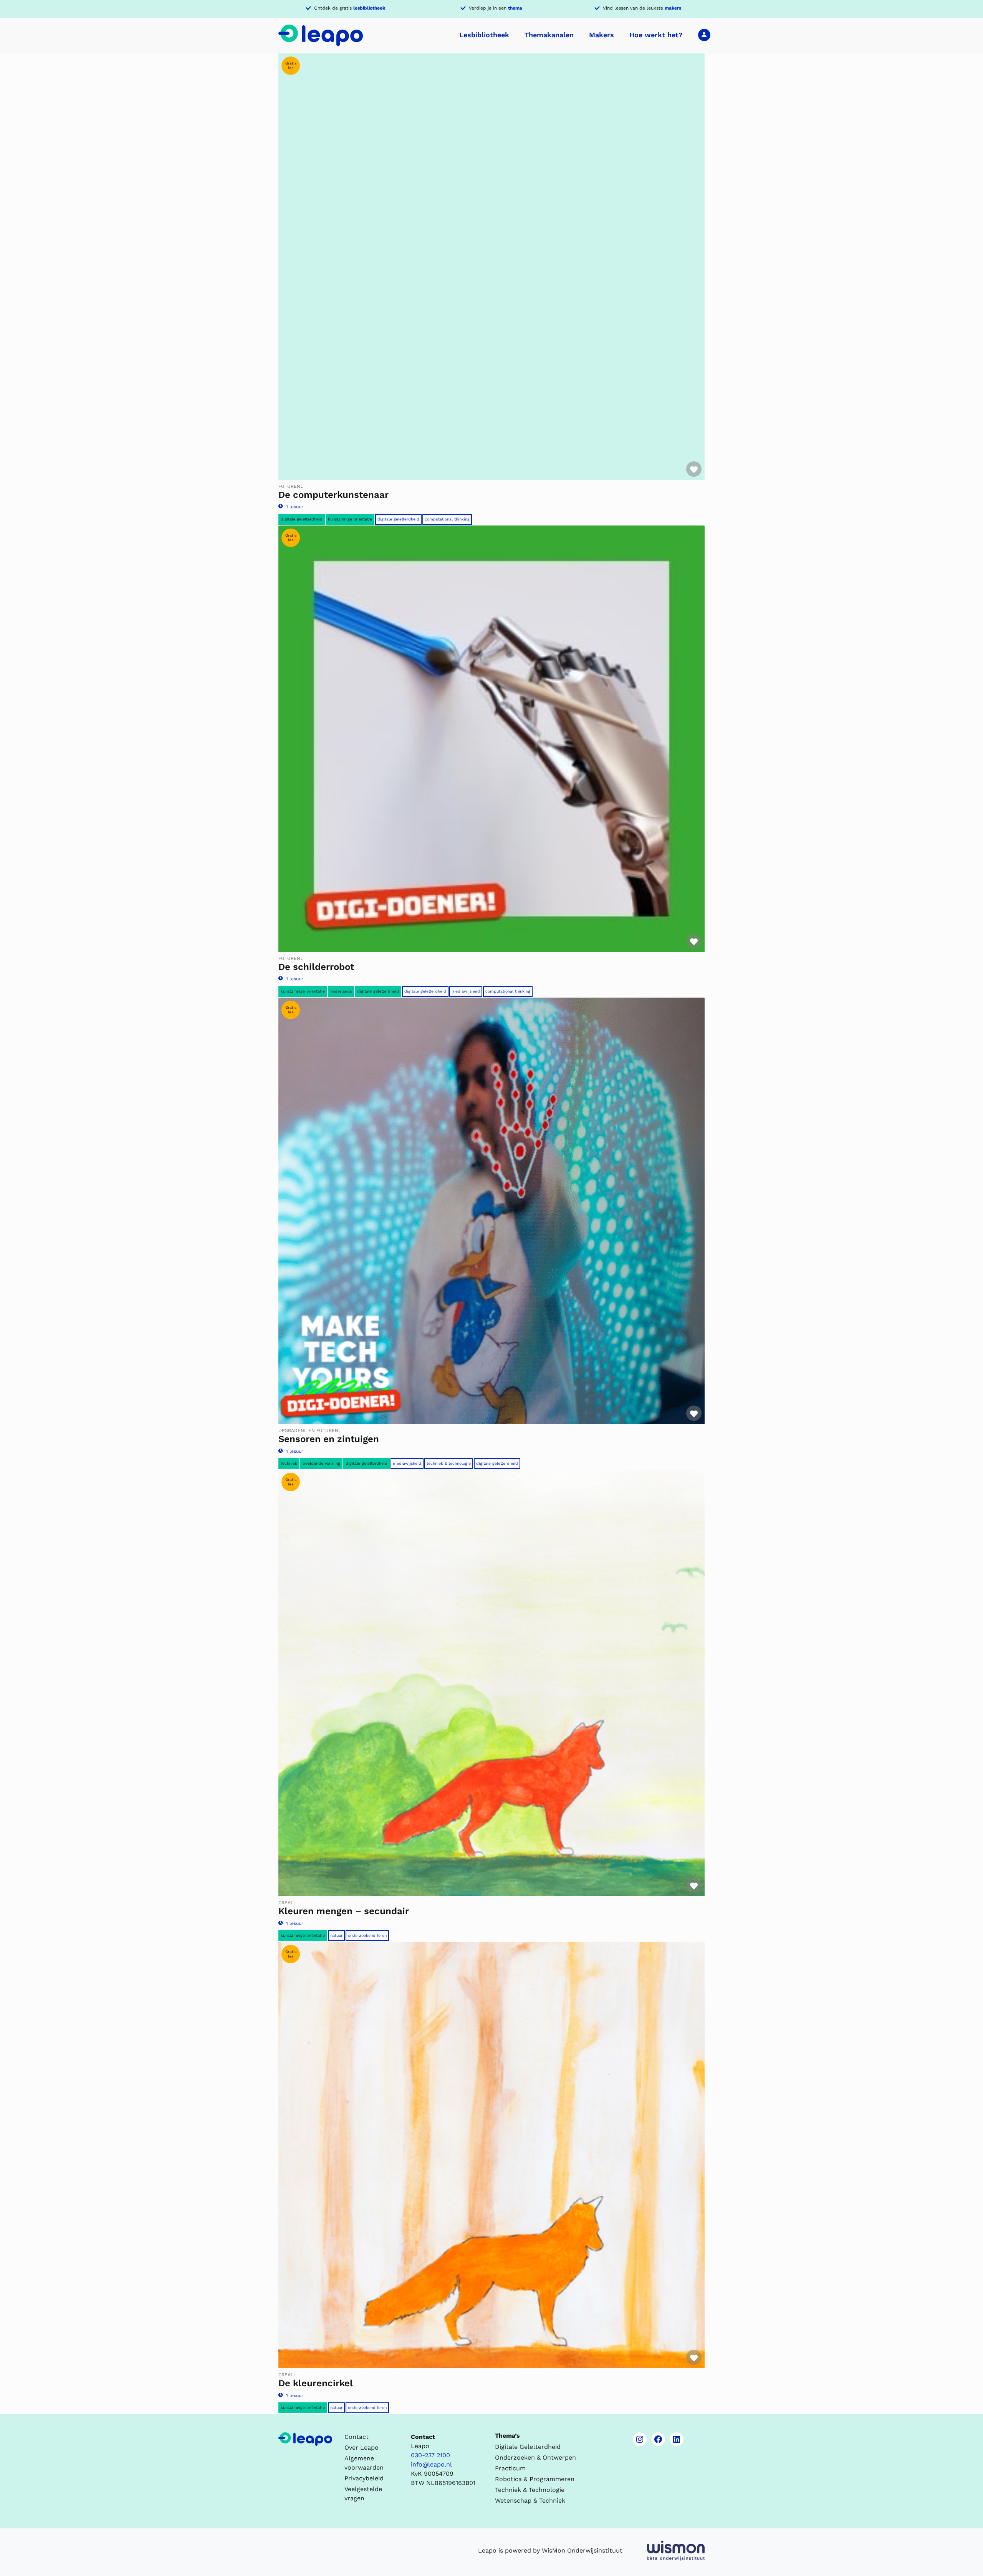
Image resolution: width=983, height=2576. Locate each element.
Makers (602, 35)
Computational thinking (447, 519)
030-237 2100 (430, 2455)
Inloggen (704, 35)
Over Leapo (362, 2448)
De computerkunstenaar (333, 495)
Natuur (336, 1935)
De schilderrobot (316, 967)
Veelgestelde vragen (363, 2494)
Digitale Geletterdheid (398, 519)
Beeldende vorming (321, 1463)
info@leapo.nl (431, 2464)
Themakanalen (549, 35)
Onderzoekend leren (367, 1935)
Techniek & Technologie (449, 1463)
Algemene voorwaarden (364, 2463)
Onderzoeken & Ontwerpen (535, 2457)
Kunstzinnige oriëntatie (350, 519)
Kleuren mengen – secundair (344, 1911)
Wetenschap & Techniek (530, 2501)
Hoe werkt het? (656, 35)
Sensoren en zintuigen (329, 1439)
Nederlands (341, 991)
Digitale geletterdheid (302, 519)
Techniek (289, 1463)
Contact (357, 2437)
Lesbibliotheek (484, 35)
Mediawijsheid (466, 991)
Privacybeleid (364, 2478)
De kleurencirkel (316, 2383)
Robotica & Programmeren (535, 2479)
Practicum (510, 2468)
